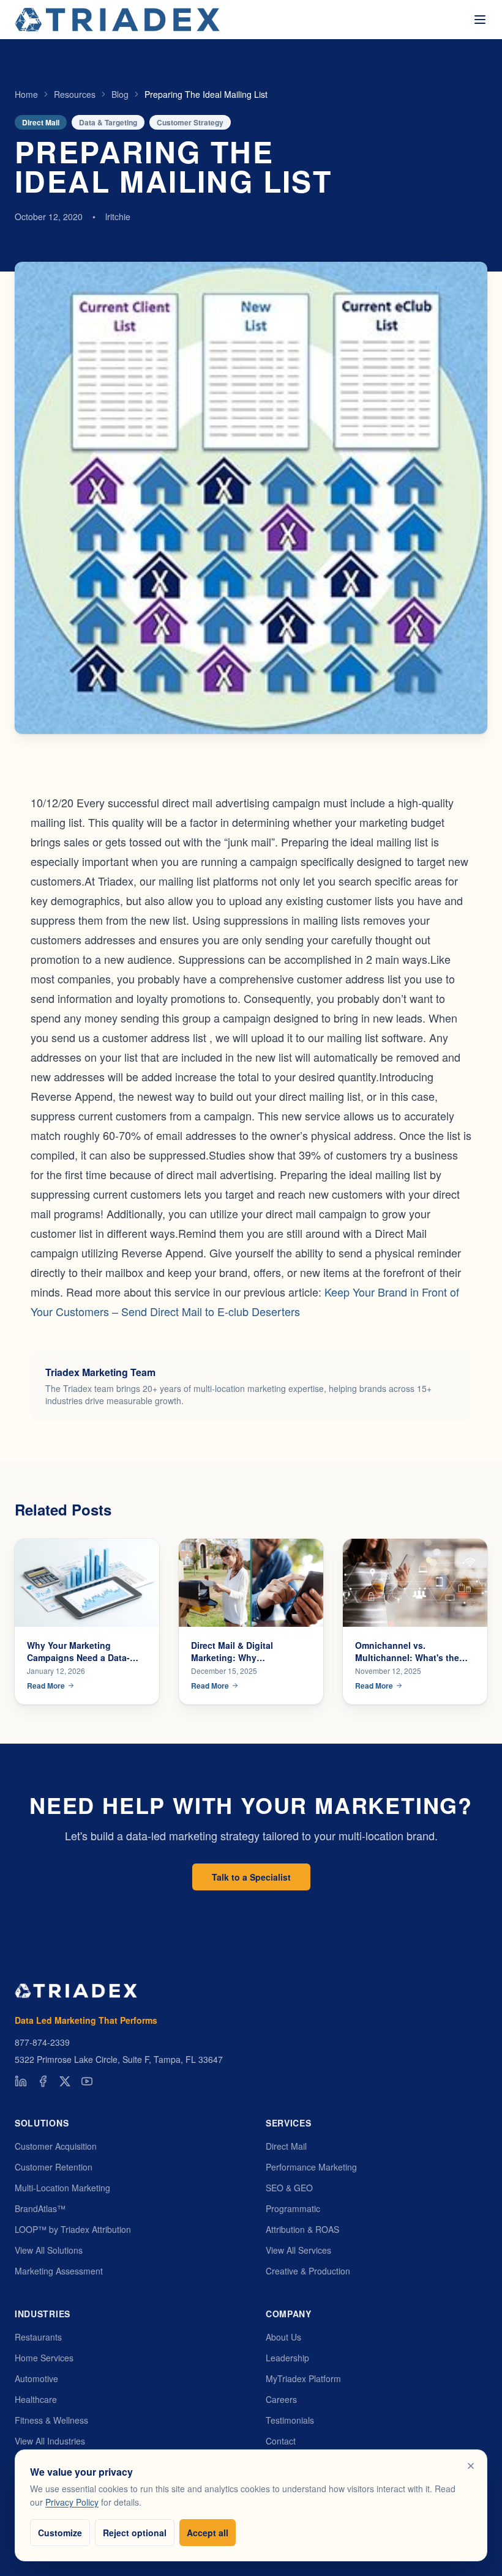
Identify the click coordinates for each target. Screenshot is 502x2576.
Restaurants (38, 2337)
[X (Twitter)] (65, 2081)
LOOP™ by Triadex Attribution (73, 2229)
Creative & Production (308, 2271)
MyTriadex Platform (303, 2378)
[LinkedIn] (21, 2081)
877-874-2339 (42, 2042)
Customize (60, 2533)
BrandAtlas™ (40, 2208)
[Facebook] (43, 2081)
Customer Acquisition (56, 2146)
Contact (281, 2441)
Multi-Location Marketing (62, 2188)
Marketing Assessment (59, 2271)
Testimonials (290, 2420)
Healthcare (36, 2399)
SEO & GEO (289, 2188)
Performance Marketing (311, 2167)
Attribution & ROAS (302, 2229)
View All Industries (50, 2441)
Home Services (44, 2358)
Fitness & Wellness (51, 2420)
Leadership (287, 2358)
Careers (281, 2399)
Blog (120, 94)
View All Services (298, 2250)
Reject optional (135, 2533)
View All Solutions (49, 2250)
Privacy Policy (72, 2502)
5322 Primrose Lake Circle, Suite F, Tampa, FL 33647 (119, 2059)
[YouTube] (87, 2081)
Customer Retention (54, 2167)
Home (26, 94)
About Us (283, 2337)
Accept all (208, 2533)
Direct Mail (286, 2146)
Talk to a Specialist (251, 1877)
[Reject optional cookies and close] (471, 2466)
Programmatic (293, 2208)
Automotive (36, 2378)
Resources (75, 94)
